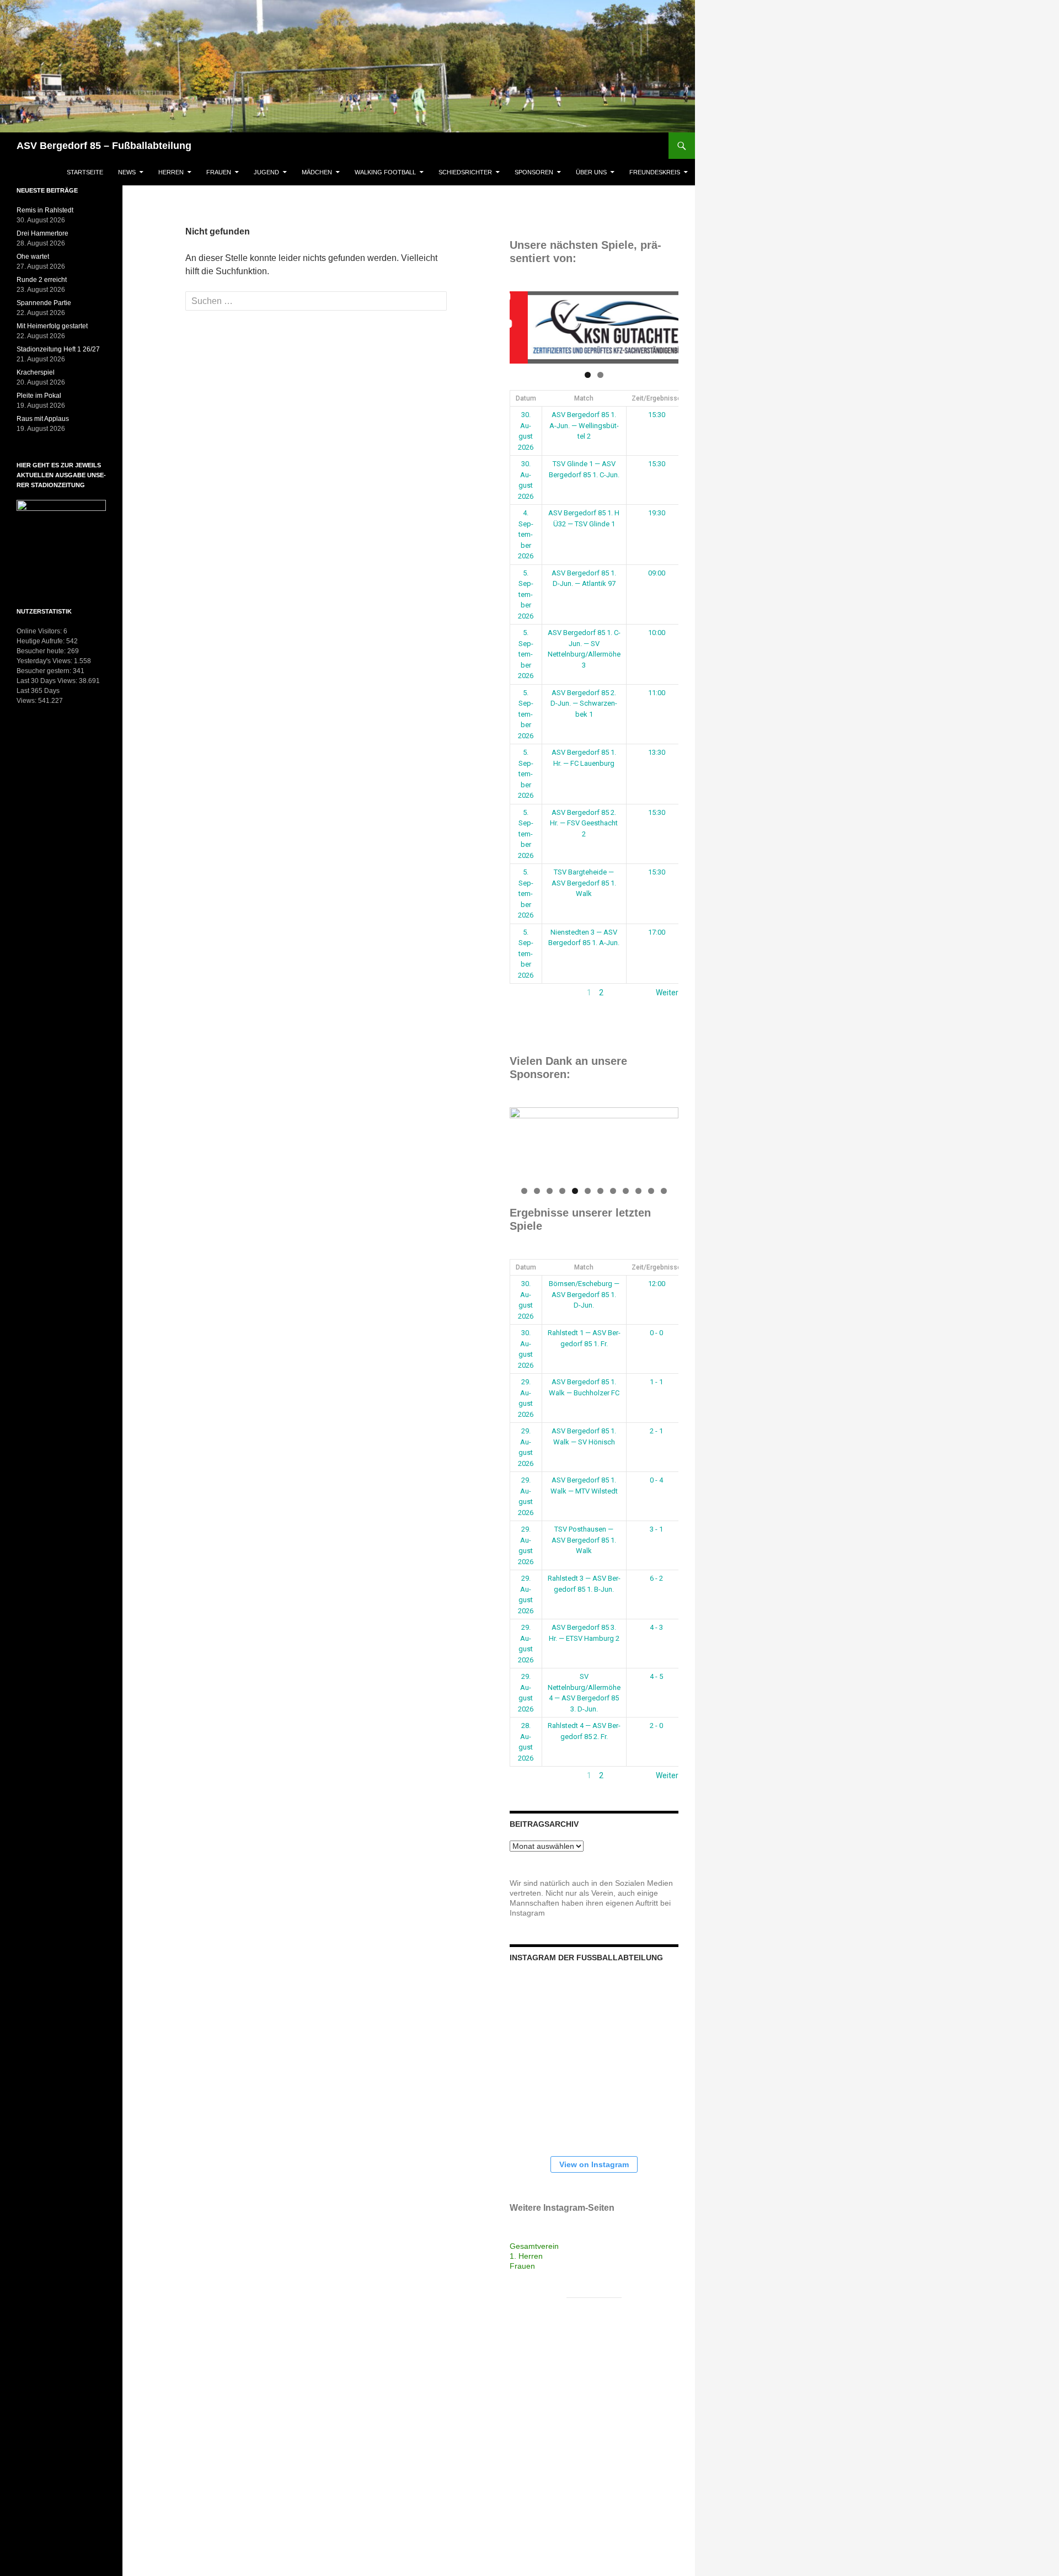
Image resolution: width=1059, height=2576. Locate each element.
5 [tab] (575, 1191)
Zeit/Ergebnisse (656, 398)
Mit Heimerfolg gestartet (52, 326)
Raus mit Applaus (43, 419)
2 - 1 (656, 1431)
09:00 (657, 573)
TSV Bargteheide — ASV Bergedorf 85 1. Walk (584, 883)
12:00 (657, 1284)
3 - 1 (656, 1529)
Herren (171, 172)
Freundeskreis (655, 172)
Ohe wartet (33, 257)
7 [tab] (600, 1191)
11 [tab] (652, 1191)
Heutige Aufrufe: (41, 641)
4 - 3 (656, 1627)
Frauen (219, 172)
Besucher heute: (42, 651)
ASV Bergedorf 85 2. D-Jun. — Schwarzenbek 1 (584, 703)
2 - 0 (656, 1726)
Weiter (667, 993)
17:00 (657, 932)
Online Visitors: (40, 631)
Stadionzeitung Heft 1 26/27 (58, 349)
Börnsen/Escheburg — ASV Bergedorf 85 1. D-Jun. (584, 1294)
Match (584, 398)
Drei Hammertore (42, 233)
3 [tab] (550, 1191)
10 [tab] (639, 1191)
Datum (526, 398)
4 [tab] (562, 1191)
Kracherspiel (36, 372)
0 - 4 (656, 1480)
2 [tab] (600, 375)
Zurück (522, 993)
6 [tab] (588, 1191)
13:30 (657, 752)
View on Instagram (594, 2164)
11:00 (657, 693)
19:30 (657, 513)
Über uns (591, 172)
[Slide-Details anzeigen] (594, 327)
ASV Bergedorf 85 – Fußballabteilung (104, 146)
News (127, 172)
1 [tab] (588, 375)
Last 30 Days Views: (48, 681)
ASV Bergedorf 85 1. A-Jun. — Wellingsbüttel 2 (584, 425)
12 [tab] (664, 1191)
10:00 (657, 633)
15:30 (657, 415)
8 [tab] (613, 1191)
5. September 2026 (526, 594)
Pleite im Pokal (39, 396)
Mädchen (317, 172)
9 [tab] (626, 1191)
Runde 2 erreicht (42, 280)
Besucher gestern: (45, 671)
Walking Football (385, 172)
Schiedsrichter (465, 172)
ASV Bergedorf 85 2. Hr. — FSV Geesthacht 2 (584, 823)
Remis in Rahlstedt (45, 210)
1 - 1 (656, 1382)
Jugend (266, 172)
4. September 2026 (526, 534)
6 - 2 (656, 1578)
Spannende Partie (44, 303)
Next (665, 325)
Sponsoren (534, 172)
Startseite (85, 172)
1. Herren (526, 2256)
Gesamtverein (534, 2246)
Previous (523, 325)
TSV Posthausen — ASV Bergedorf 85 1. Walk (584, 1540)
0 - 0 (656, 1333)
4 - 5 (656, 1676)
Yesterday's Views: (45, 661)
